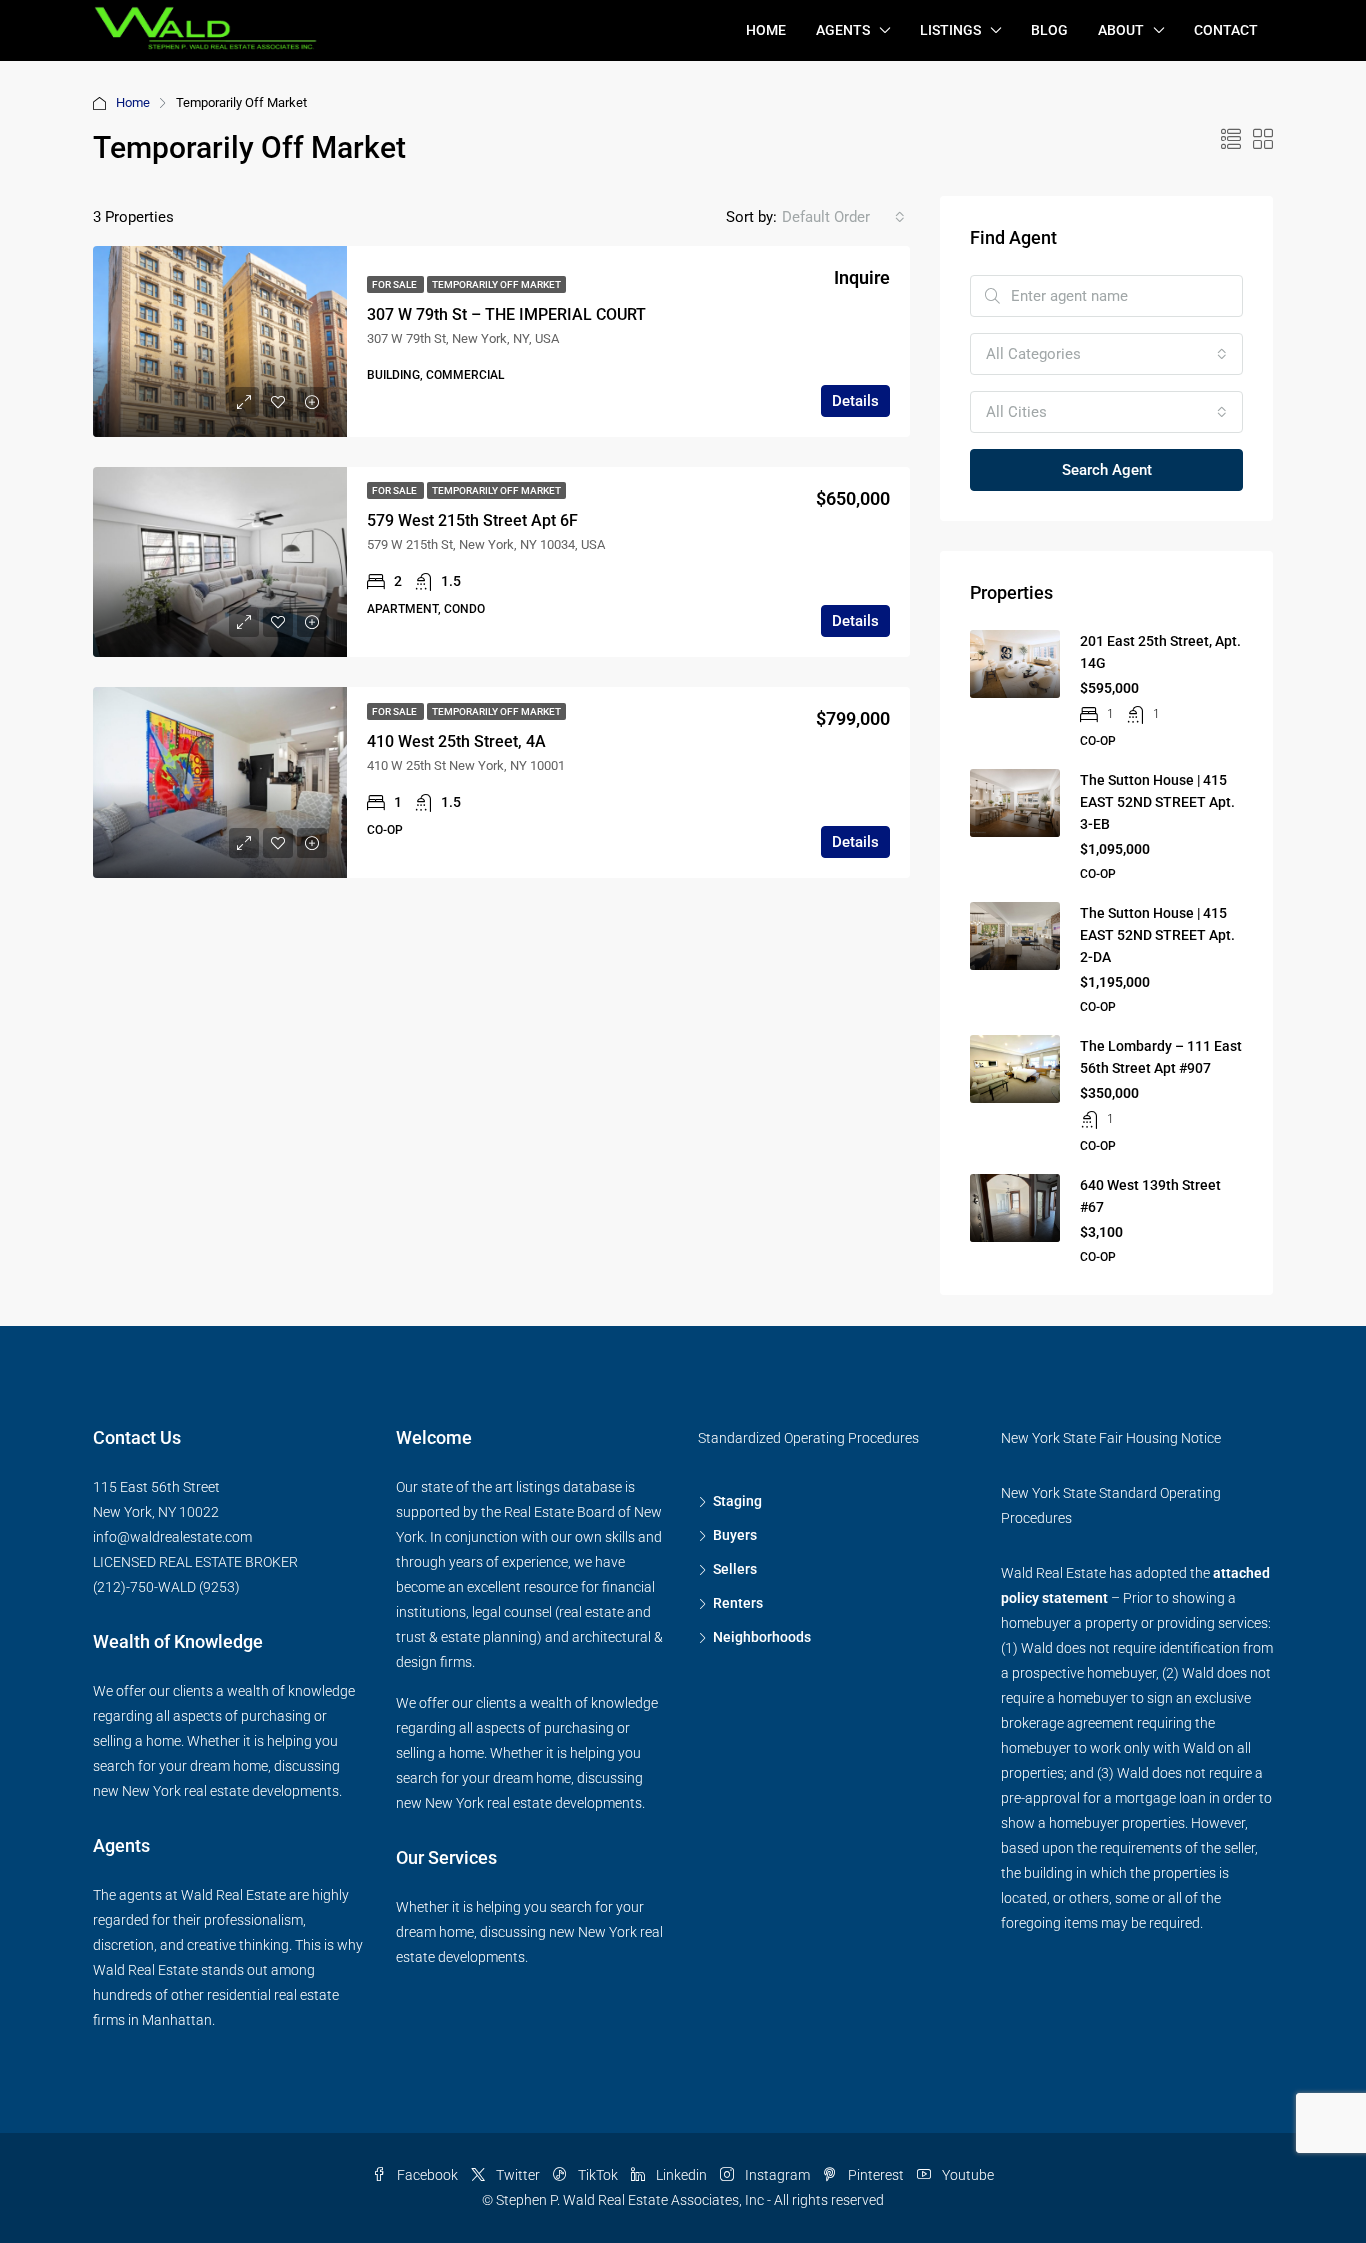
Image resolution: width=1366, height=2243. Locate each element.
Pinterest (876, 2175)
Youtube (966, 2175)
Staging (737, 1501)
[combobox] (843, 217)
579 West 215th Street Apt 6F (472, 520)
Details (855, 401)
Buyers (735, 1535)
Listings (950, 30)
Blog (1049, 30)
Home (766, 30)
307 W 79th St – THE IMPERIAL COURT (506, 314)
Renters (738, 1603)
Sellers (735, 1569)
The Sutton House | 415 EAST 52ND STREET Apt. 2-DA (1157, 935)
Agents (843, 30)
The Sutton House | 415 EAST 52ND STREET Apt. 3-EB (1157, 802)
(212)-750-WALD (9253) (166, 1587)
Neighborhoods (762, 1637)
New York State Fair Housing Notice (1111, 1438)
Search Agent (1107, 470)
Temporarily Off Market (496, 284)
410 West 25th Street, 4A (456, 741)
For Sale (395, 284)
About (1121, 30)
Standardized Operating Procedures (808, 1438)
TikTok (598, 2175)
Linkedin (681, 2175)
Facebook (427, 2175)
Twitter (518, 2175)
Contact (1226, 30)
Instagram (777, 2175)
